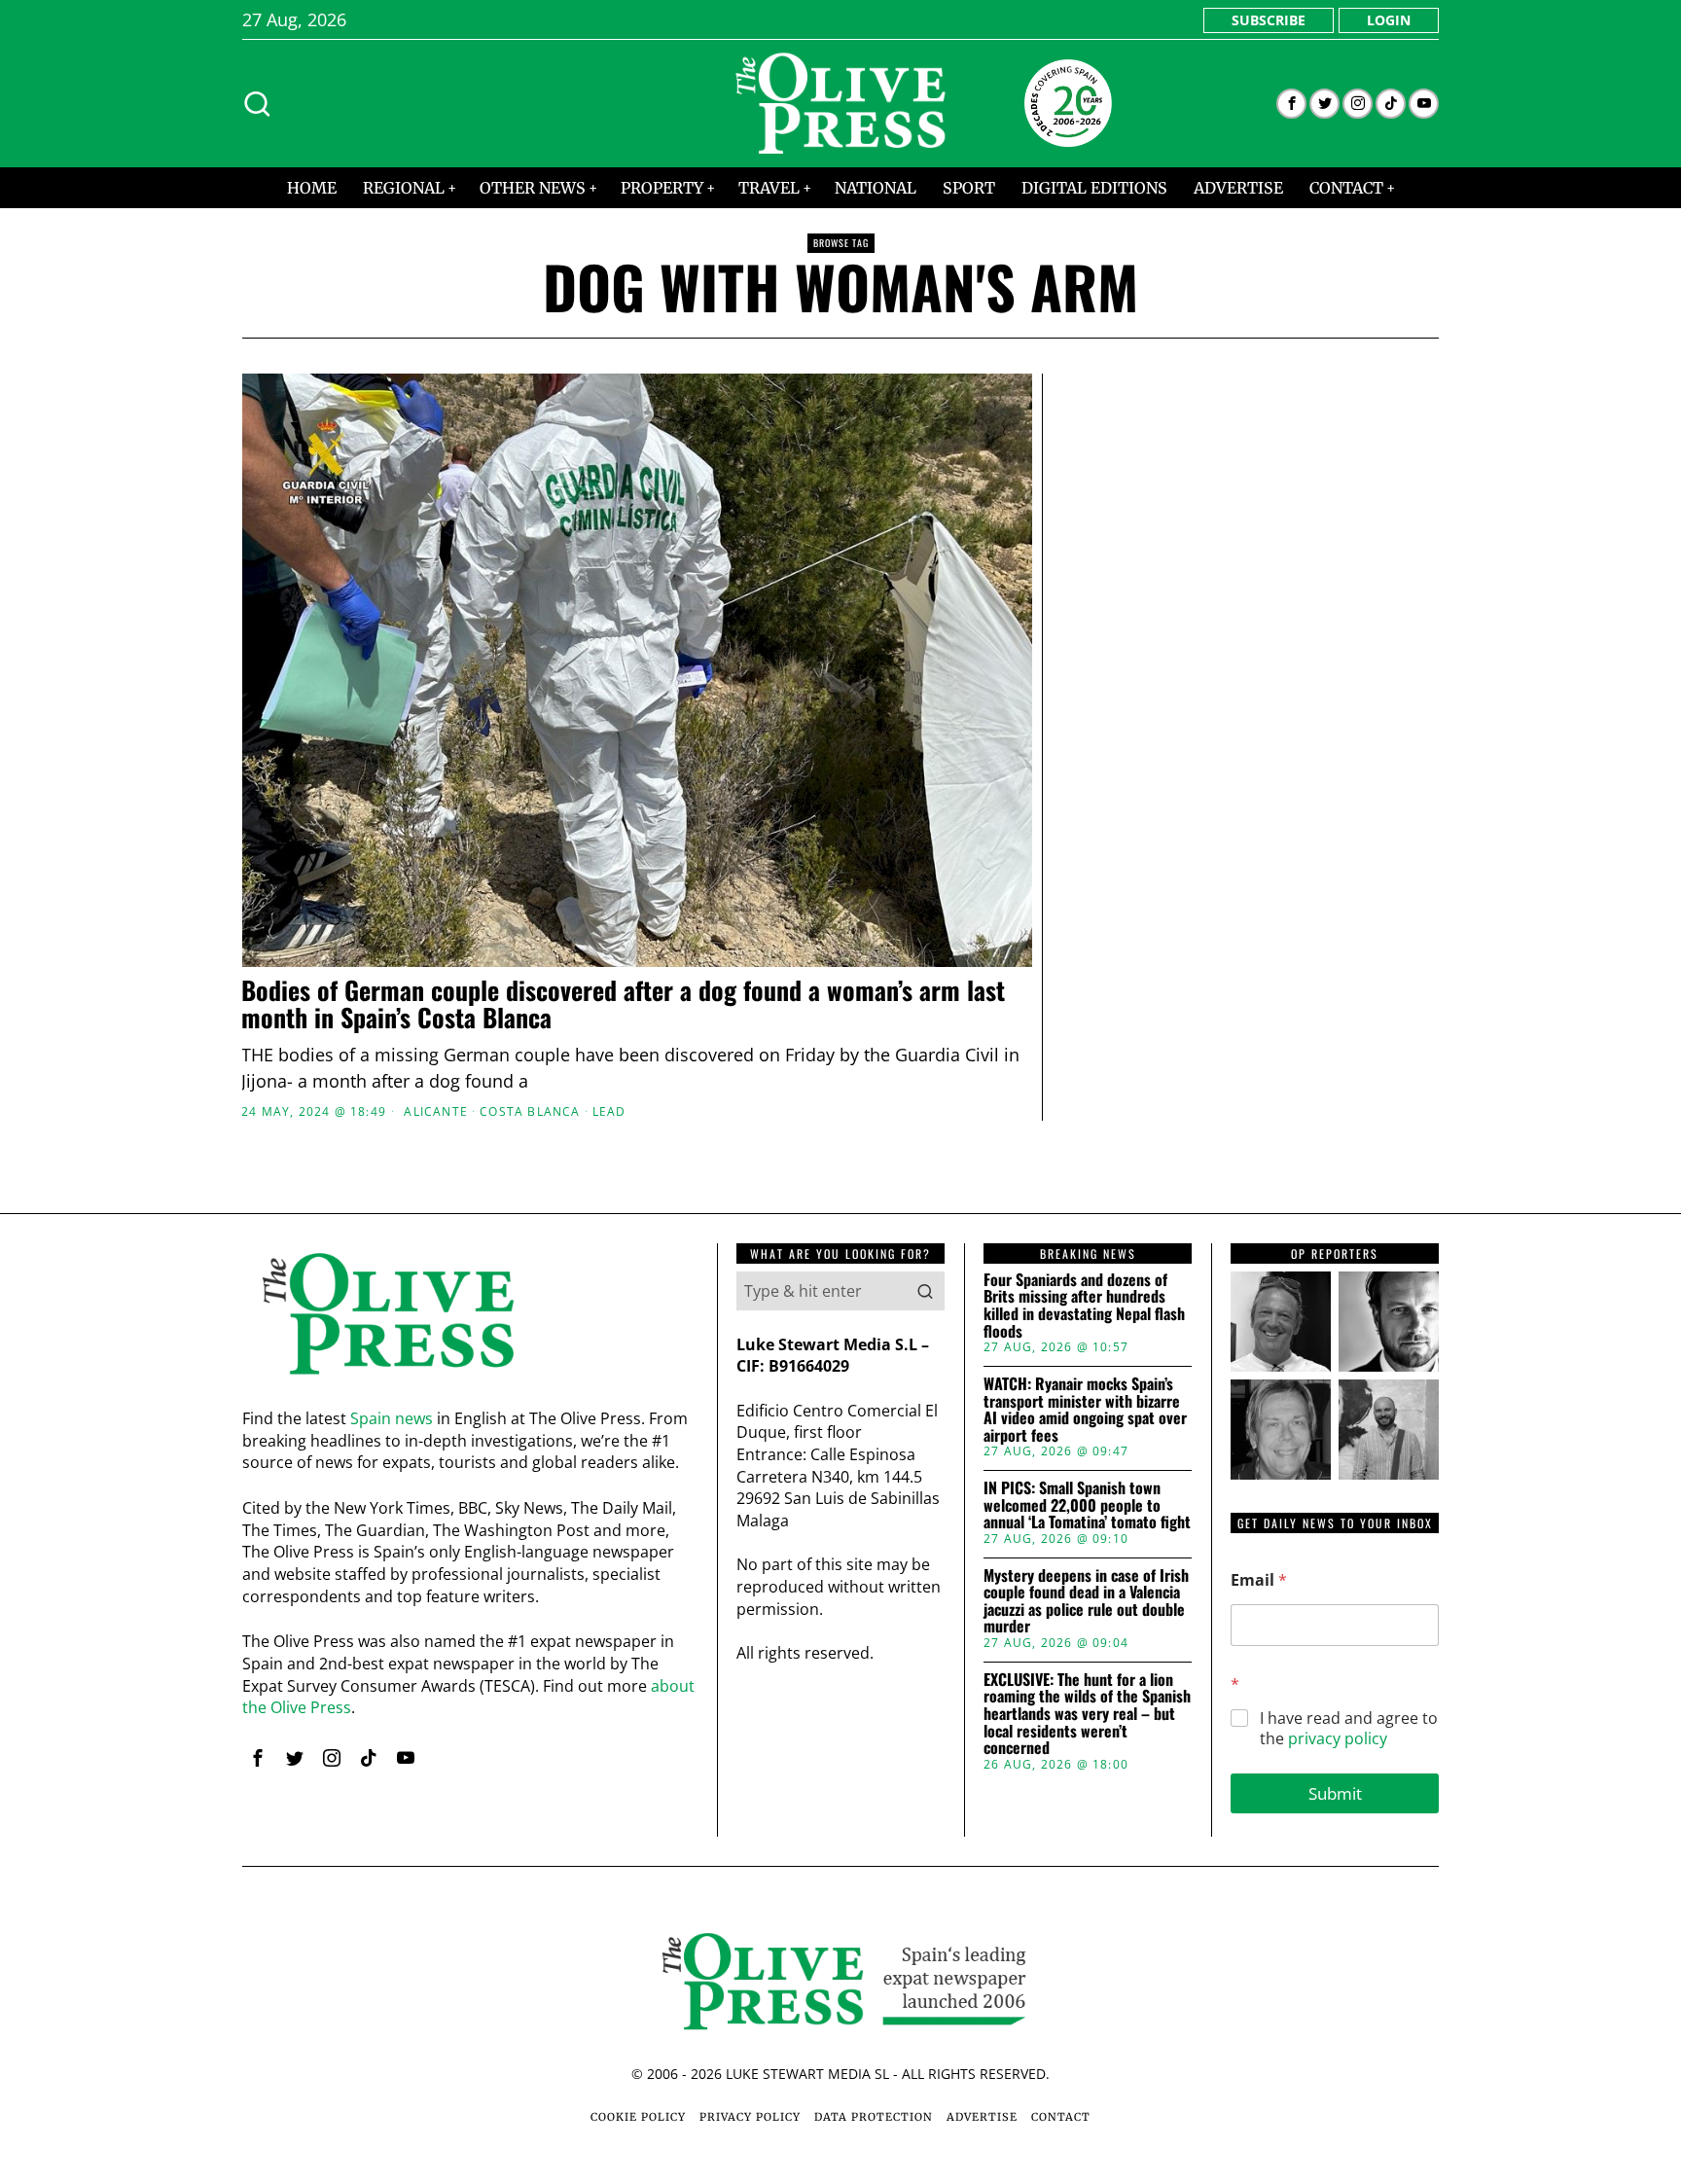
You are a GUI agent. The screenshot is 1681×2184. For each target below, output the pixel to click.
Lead (609, 1112)
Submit (1335, 1793)
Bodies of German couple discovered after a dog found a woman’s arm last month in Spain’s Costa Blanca (623, 1004)
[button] (925, 1291)
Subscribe (1269, 20)
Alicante (436, 1112)
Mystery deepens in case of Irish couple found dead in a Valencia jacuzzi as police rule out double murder (1086, 1601)
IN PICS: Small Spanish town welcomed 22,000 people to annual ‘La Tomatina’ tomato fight (1087, 1505)
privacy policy (1338, 1738)
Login (1389, 20)
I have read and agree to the (1349, 1729)
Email (1259, 1580)
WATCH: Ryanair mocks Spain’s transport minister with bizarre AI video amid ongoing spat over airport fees (1085, 1410)
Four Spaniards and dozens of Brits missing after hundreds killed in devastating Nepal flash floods (1084, 1306)
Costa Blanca (530, 1112)
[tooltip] (1291, 104)
